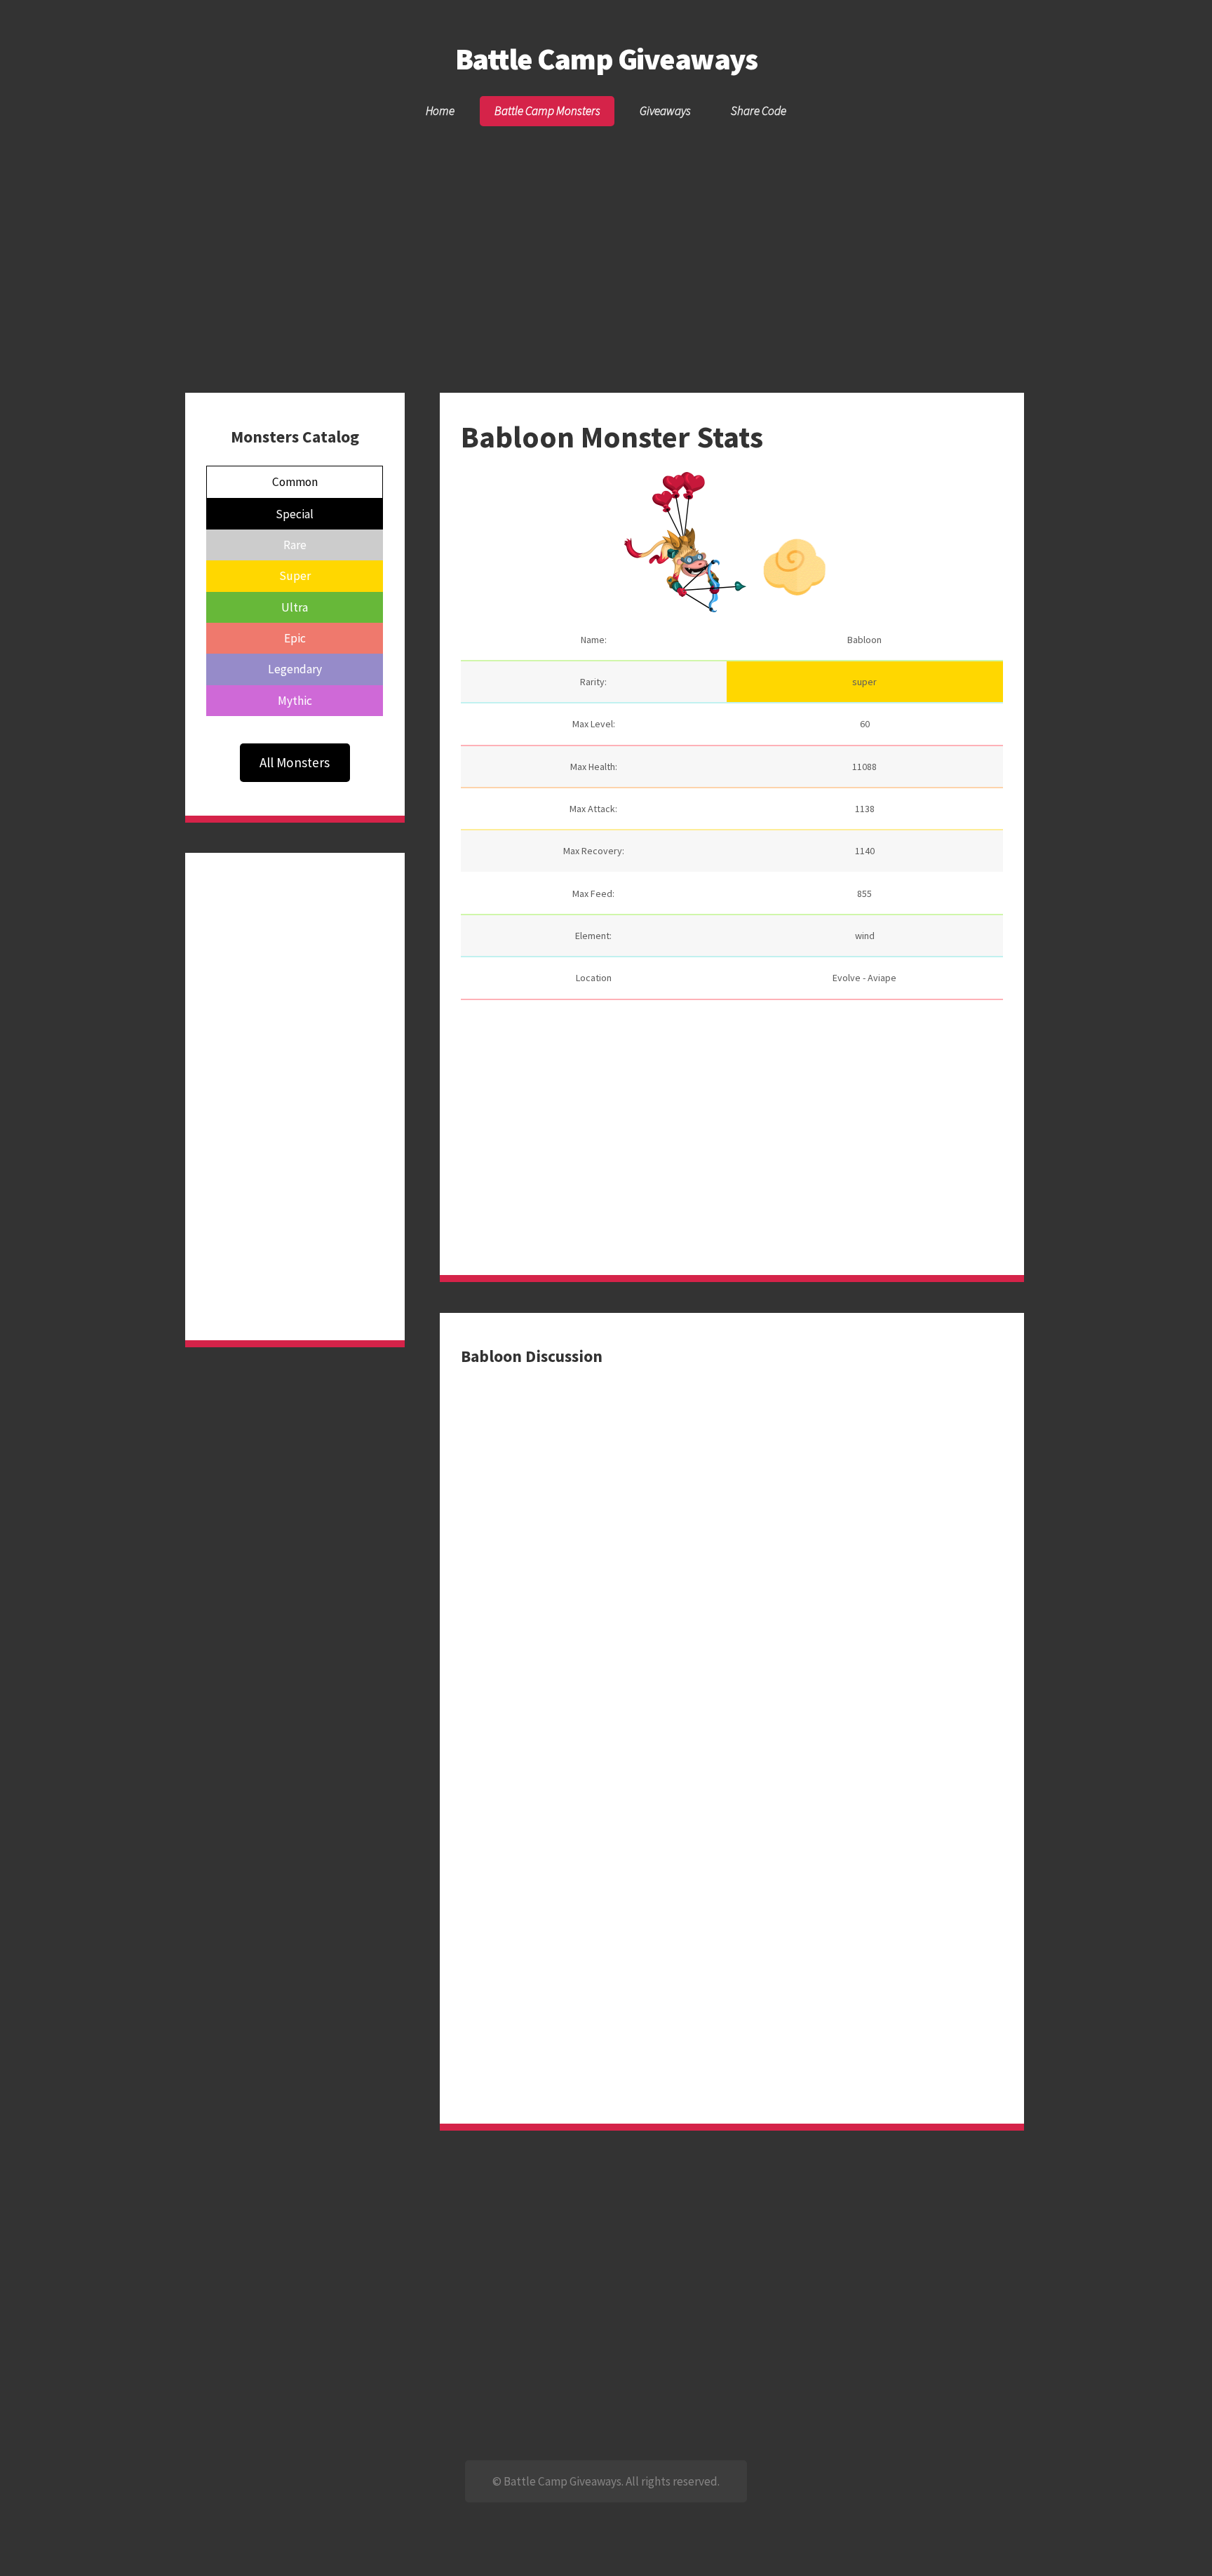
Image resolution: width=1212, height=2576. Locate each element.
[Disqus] (732, 1543)
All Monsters (295, 762)
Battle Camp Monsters (547, 111)
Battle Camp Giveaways (606, 59)
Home (440, 111)
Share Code (759, 111)
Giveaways (665, 111)
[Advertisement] (606, 234)
